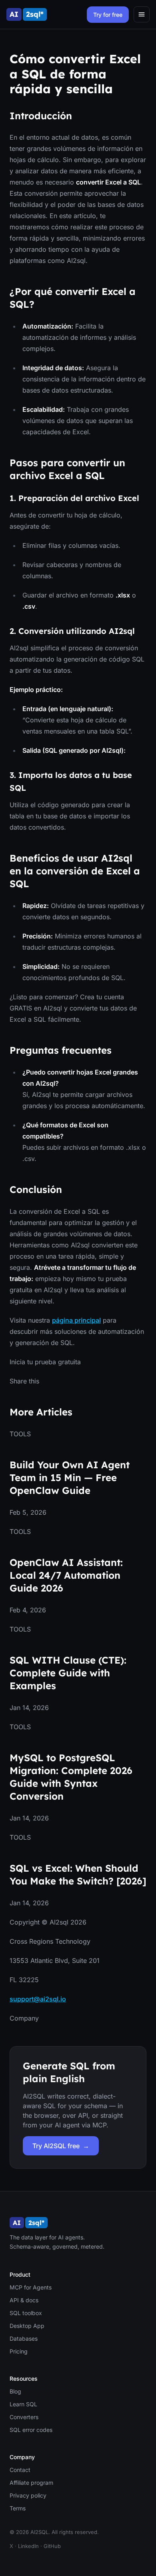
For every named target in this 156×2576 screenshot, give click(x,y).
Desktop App (27, 2326)
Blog (15, 2391)
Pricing (19, 2351)
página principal (76, 1320)
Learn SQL (23, 2404)
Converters (24, 2417)
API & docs (24, 2300)
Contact (20, 2470)
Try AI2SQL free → (61, 2146)
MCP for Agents (31, 2287)
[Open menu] (142, 14)
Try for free (108, 15)
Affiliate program (31, 2483)
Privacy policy (28, 2495)
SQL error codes (31, 2430)
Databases (24, 2338)
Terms (18, 2508)
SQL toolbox (26, 2313)
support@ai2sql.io (38, 1999)
